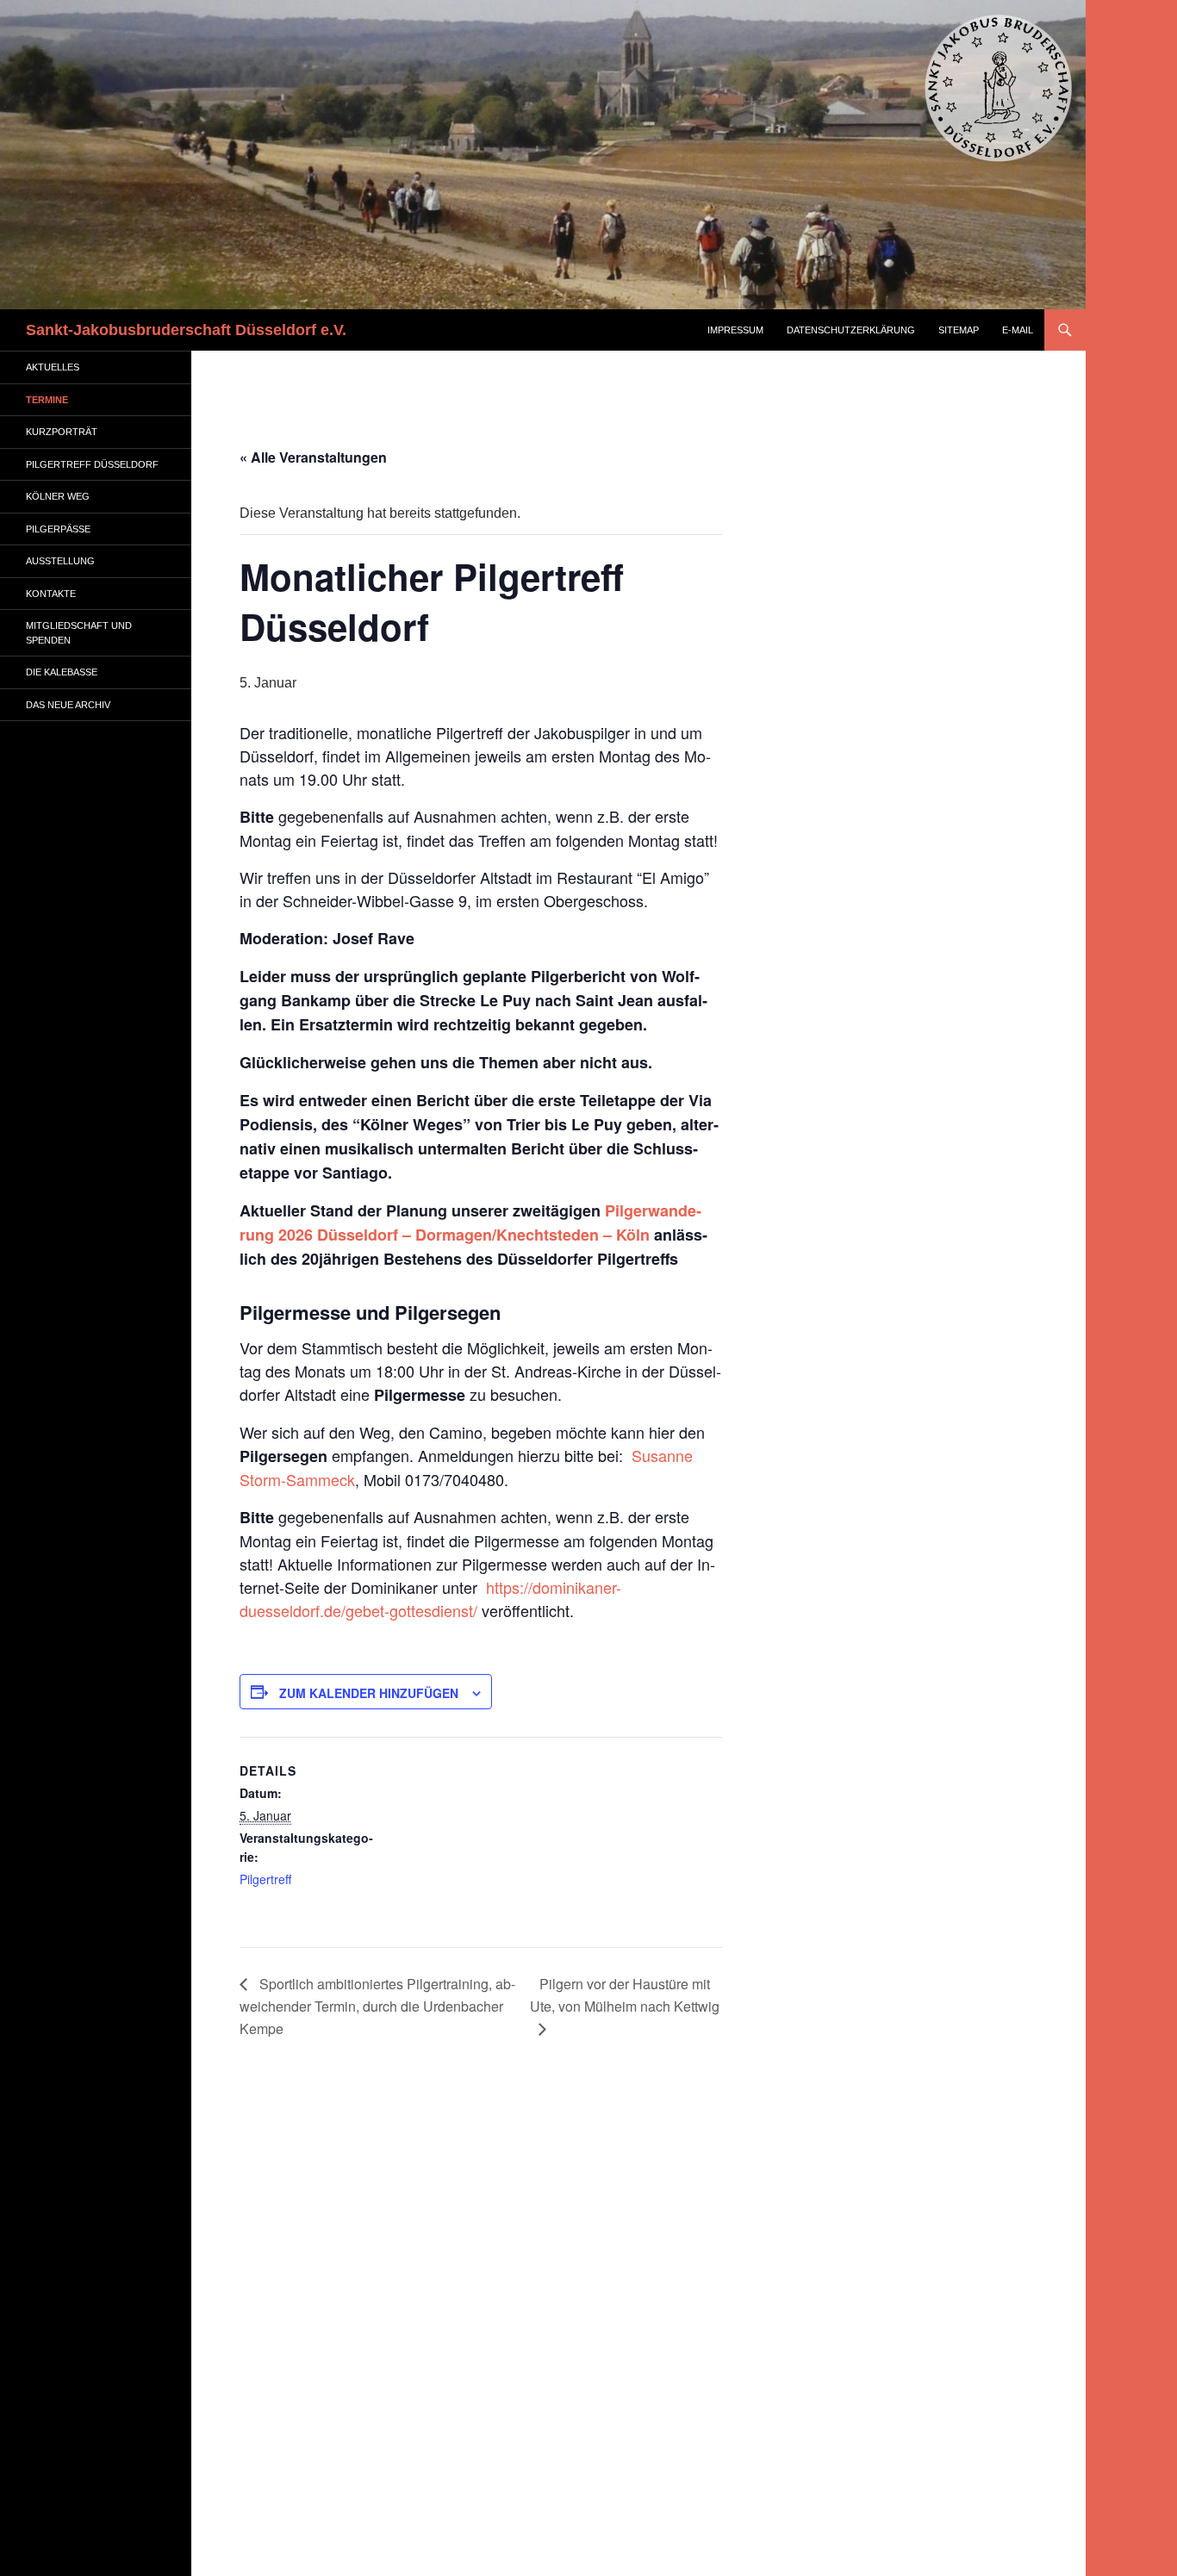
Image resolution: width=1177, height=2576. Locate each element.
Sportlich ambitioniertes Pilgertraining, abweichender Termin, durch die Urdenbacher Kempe (377, 2006)
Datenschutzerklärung (851, 330)
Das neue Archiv (68, 705)
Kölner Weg (58, 496)
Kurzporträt (62, 432)
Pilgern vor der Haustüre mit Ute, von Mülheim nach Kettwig (625, 1995)
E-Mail (1018, 330)
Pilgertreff (265, 1879)
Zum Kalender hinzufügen (369, 1693)
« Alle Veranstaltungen (313, 457)
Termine (47, 400)
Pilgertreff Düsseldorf (92, 464)
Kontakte (51, 594)
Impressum (735, 330)
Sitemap (959, 330)
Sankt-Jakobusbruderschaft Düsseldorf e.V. (186, 330)
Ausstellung (60, 561)
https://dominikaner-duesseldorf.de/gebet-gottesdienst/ (430, 1599)
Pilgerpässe (58, 529)
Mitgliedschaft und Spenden (79, 633)
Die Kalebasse (62, 672)
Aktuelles (53, 367)
